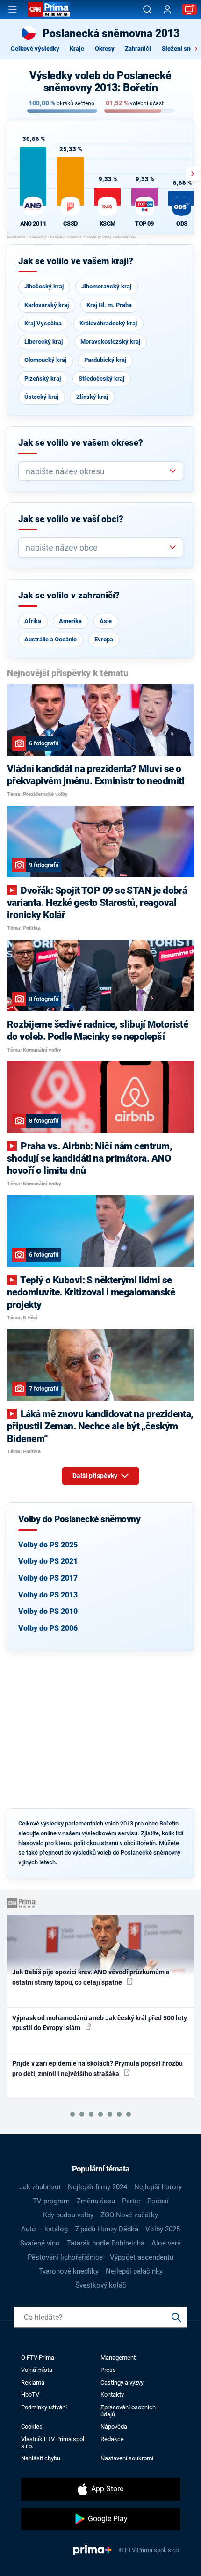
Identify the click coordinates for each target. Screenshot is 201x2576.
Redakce (112, 2439)
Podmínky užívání (44, 2407)
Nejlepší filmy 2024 (97, 2187)
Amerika (70, 621)
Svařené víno (40, 2243)
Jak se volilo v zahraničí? (69, 596)
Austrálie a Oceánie (50, 639)
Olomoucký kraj (45, 360)
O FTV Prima (38, 2358)
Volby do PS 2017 (48, 1578)
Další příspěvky (96, 1476)
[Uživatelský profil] (167, 10)
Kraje (77, 48)
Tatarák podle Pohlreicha (106, 2243)
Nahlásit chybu (41, 2458)
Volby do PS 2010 (48, 1611)
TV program (51, 2201)
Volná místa (37, 2370)
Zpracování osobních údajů (128, 2411)
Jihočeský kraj (44, 286)
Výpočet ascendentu (142, 2257)
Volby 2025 (163, 2229)
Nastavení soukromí (127, 2458)
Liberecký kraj (43, 342)
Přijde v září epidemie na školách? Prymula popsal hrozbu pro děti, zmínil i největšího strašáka (97, 2068)
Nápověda (114, 2426)
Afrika (33, 621)
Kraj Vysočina (43, 323)
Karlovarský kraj (47, 305)
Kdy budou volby (68, 2215)
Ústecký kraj (41, 397)
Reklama (33, 2382)
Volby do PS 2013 (48, 1595)
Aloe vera (166, 2243)
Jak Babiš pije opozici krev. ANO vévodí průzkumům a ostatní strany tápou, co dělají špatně (91, 1977)
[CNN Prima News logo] (49, 9)
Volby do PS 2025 (48, 1545)
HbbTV (30, 2395)
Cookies (32, 2426)
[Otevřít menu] (13, 9)
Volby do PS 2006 (48, 1628)
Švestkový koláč (101, 2285)
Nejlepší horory (158, 2187)
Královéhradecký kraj (108, 323)
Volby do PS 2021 (48, 1561)
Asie (106, 621)
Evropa (104, 639)
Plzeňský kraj (43, 379)
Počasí (158, 2201)
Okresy (105, 48)
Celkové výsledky (35, 48)
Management (118, 2358)
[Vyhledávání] (147, 9)
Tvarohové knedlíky (69, 2271)
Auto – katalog (44, 2229)
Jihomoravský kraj (106, 286)
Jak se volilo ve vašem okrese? (81, 443)
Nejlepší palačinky (134, 2271)
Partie (131, 2201)
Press (108, 2370)
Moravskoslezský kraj (110, 342)
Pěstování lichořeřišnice (65, 2257)
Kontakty (112, 2395)
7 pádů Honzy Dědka (107, 2229)
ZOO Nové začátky (129, 2215)
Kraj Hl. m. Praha (109, 305)
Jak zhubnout (40, 2187)
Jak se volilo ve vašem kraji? (76, 261)
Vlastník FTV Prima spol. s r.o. (53, 2443)
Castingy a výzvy (122, 2382)
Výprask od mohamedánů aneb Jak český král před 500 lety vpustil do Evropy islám (100, 2023)
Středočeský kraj (101, 379)
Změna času (96, 2201)
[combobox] (97, 471)
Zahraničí (138, 48)
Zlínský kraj (92, 397)
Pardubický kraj (105, 360)
